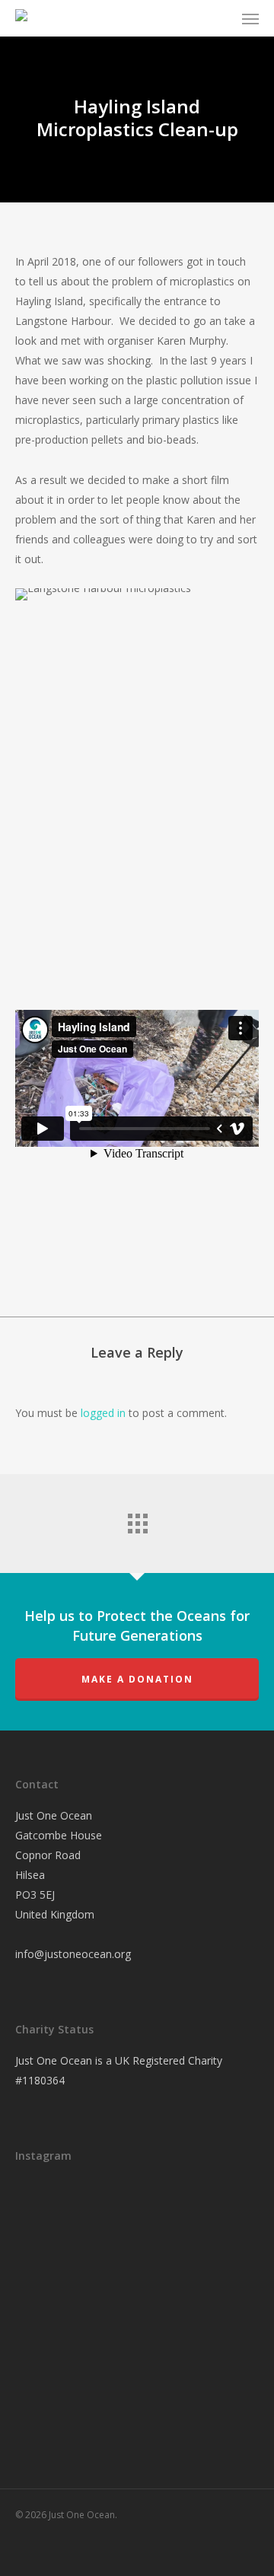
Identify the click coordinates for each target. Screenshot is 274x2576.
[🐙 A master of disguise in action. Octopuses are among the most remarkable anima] (53, 2383)
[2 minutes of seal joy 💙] (53, 2215)
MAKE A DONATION (137, 1679)
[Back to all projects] (137, 1520)
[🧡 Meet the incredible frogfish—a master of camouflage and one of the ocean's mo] (129, 2301)
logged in (103, 1413)
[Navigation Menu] (250, 18)
